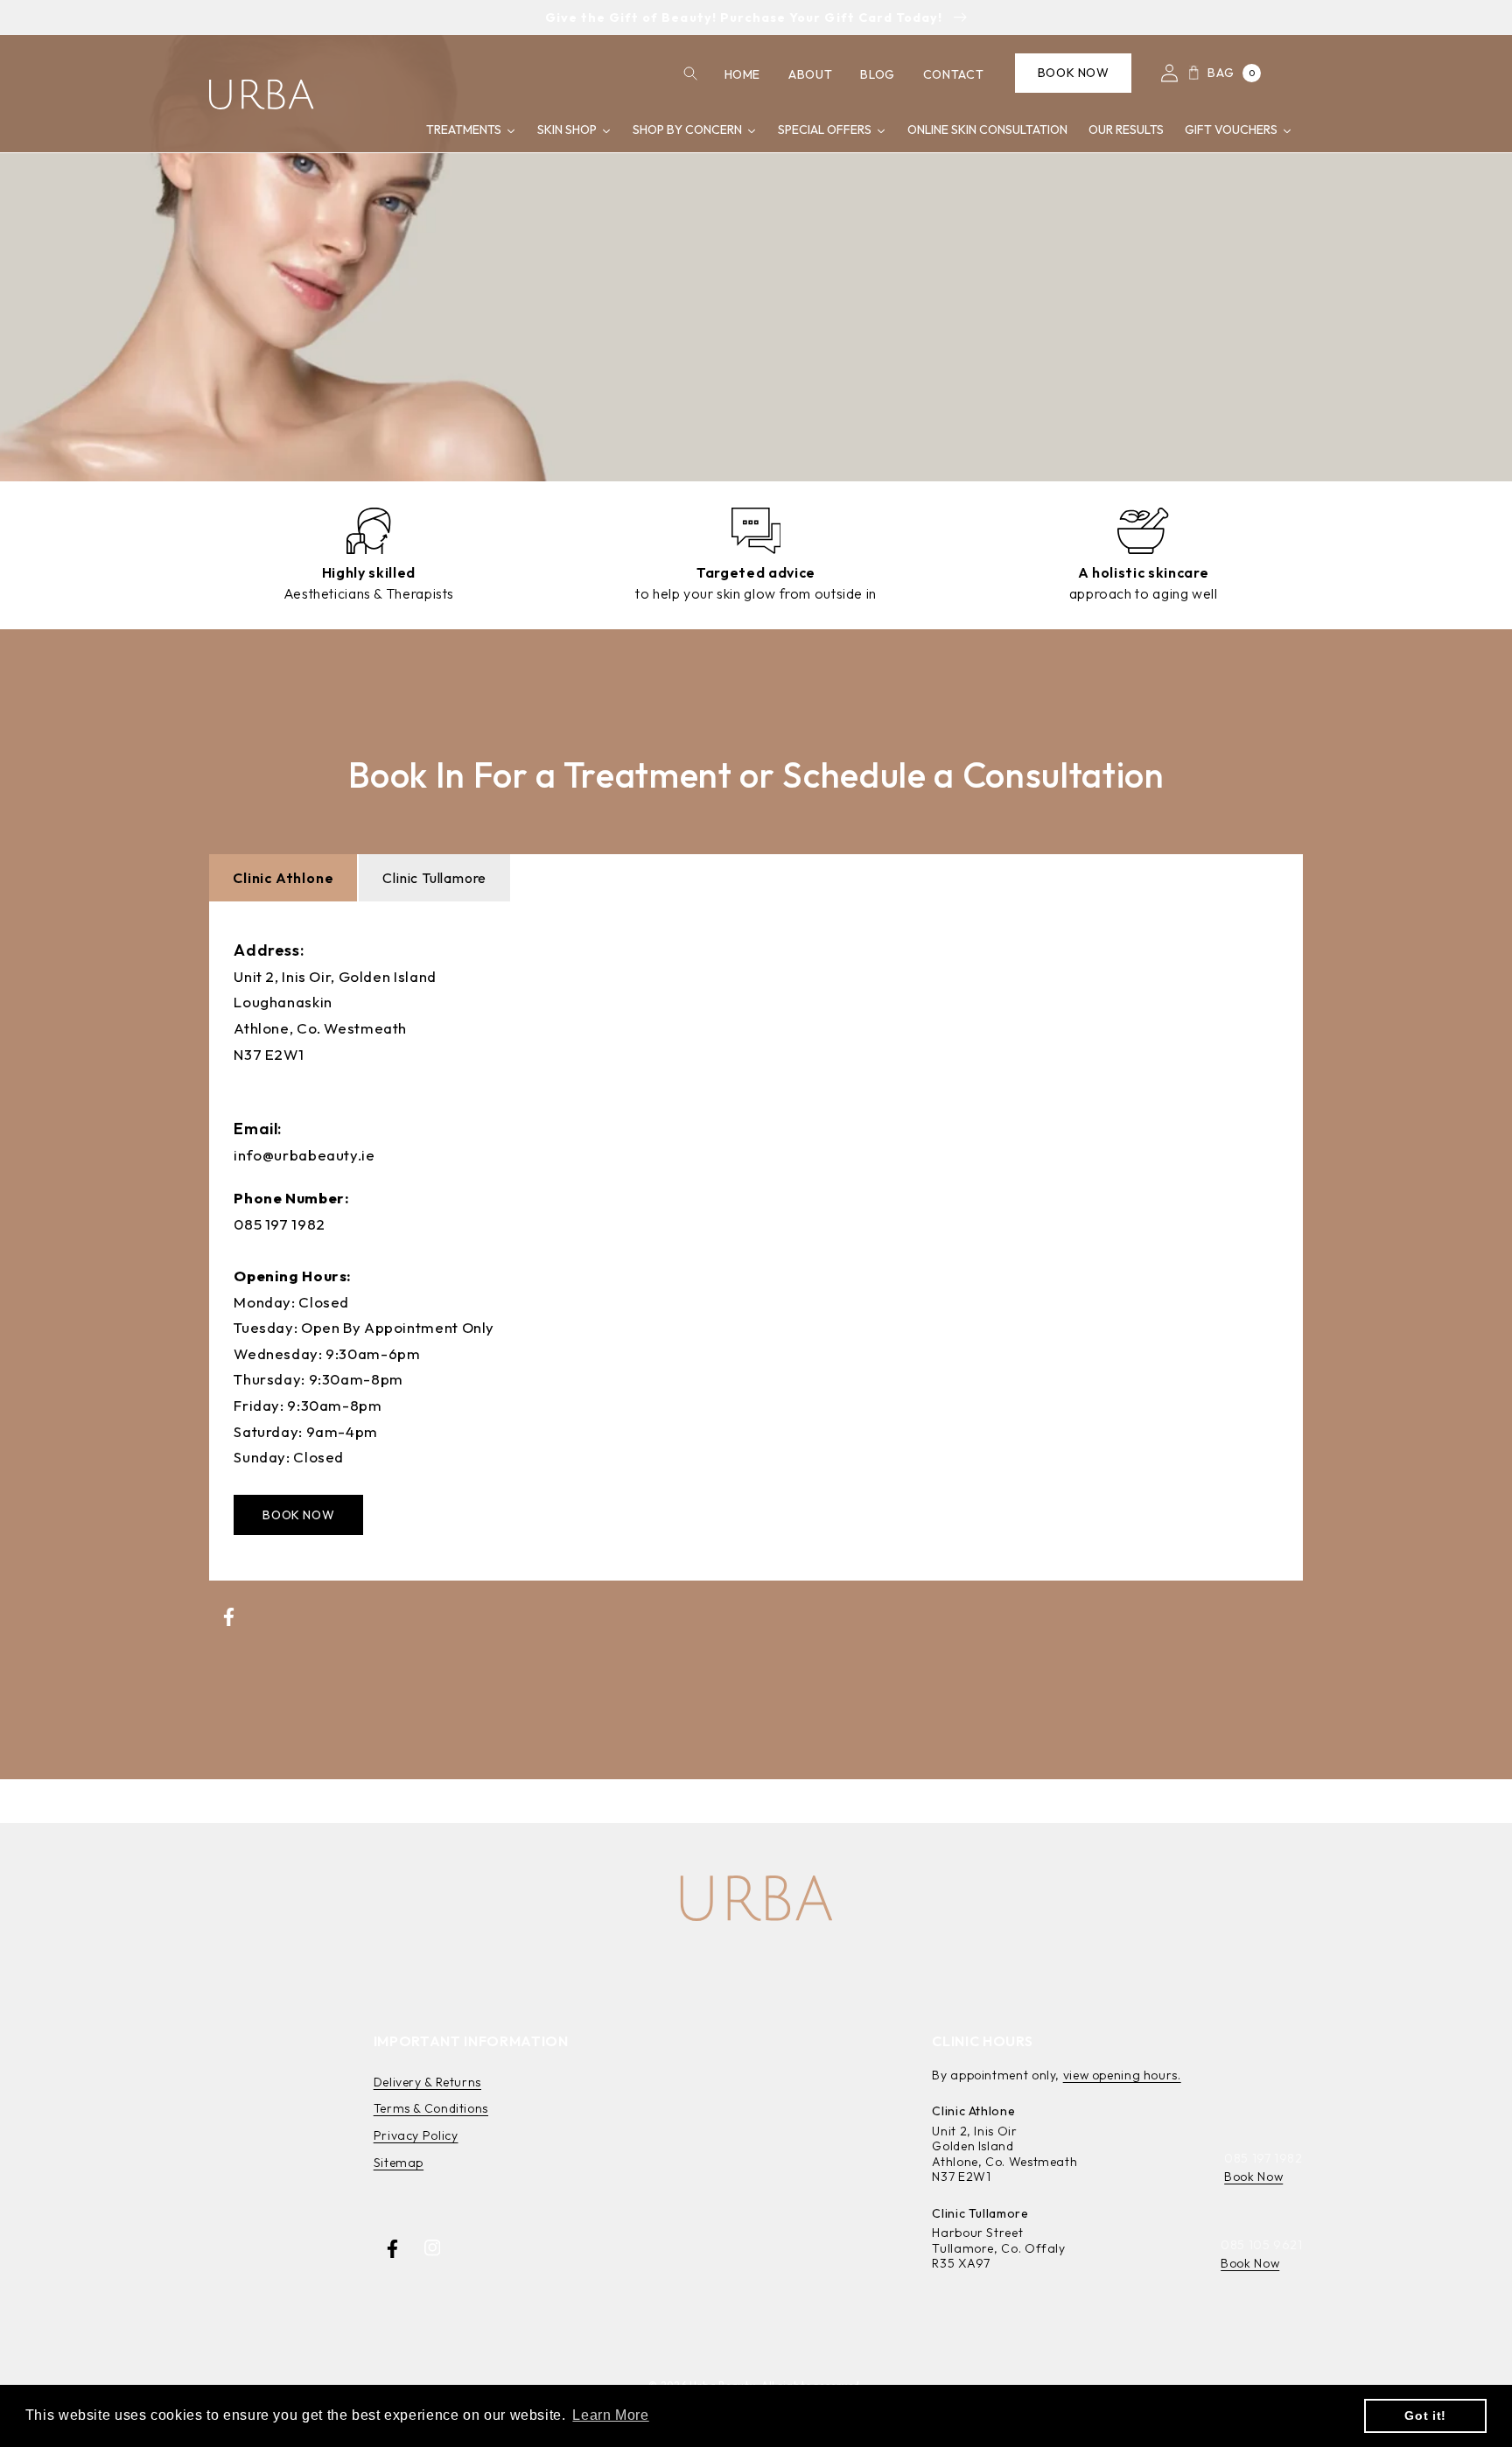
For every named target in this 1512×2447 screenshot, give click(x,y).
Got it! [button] (1425, 2415)
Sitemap (399, 2163)
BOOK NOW (298, 1515)
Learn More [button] (610, 2415)
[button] (689, 73)
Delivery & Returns (427, 2082)
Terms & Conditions (431, 2108)
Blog (878, 74)
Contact (953, 74)
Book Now (1074, 73)
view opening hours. (1122, 2075)
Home (743, 74)
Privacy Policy (416, 2135)
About (810, 74)
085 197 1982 (280, 1224)
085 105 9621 (1262, 2245)
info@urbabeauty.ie (304, 1155)
